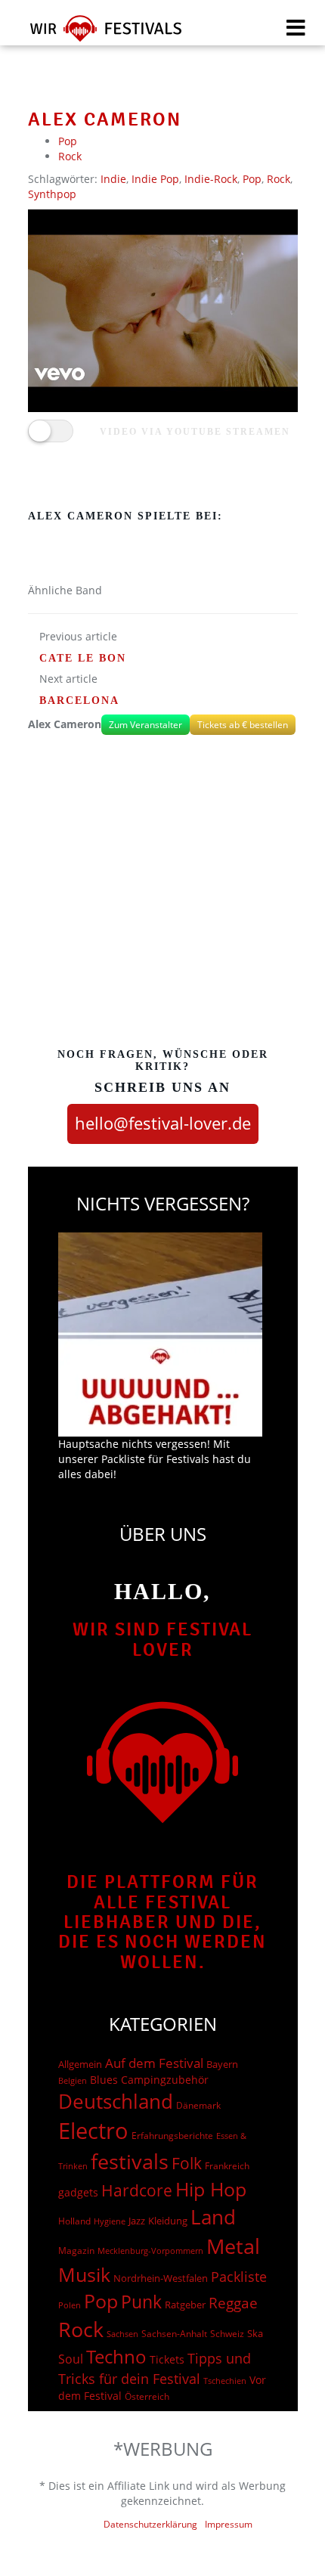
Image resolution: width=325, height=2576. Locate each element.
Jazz (137, 2221)
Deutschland (116, 2101)
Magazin (76, 2251)
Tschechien (225, 2381)
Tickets (167, 2359)
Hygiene (110, 2221)
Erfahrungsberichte (172, 2136)
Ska (255, 2333)
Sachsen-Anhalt (174, 2334)
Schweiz (227, 2333)
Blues (104, 2080)
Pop (68, 141)
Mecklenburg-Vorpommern (150, 2251)
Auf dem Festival (154, 2063)
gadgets (78, 2192)
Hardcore (137, 2190)
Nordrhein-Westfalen (161, 2278)
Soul (71, 2359)
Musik (84, 2274)
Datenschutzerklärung (150, 2524)
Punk (141, 2302)
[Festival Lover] (96, 34)
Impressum (229, 2524)
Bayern (222, 2065)
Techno (116, 2356)
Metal (233, 2246)
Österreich (147, 2396)
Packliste (239, 2277)
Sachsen (122, 2334)
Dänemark (198, 2105)
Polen (70, 2305)
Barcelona (79, 701)
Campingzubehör (165, 2080)
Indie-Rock (211, 179)
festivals (130, 2161)
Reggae (233, 2303)
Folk (187, 2163)
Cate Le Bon (83, 658)
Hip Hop (211, 2189)
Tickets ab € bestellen (243, 725)
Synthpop (52, 194)
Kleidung (168, 2221)
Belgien (73, 2080)
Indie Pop (155, 179)
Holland (74, 2221)
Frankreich (227, 2166)
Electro (93, 2131)
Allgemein (80, 2064)
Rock (70, 156)
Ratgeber (185, 2305)
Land (213, 2217)
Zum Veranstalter (145, 725)
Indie (113, 179)
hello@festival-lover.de (163, 1123)
